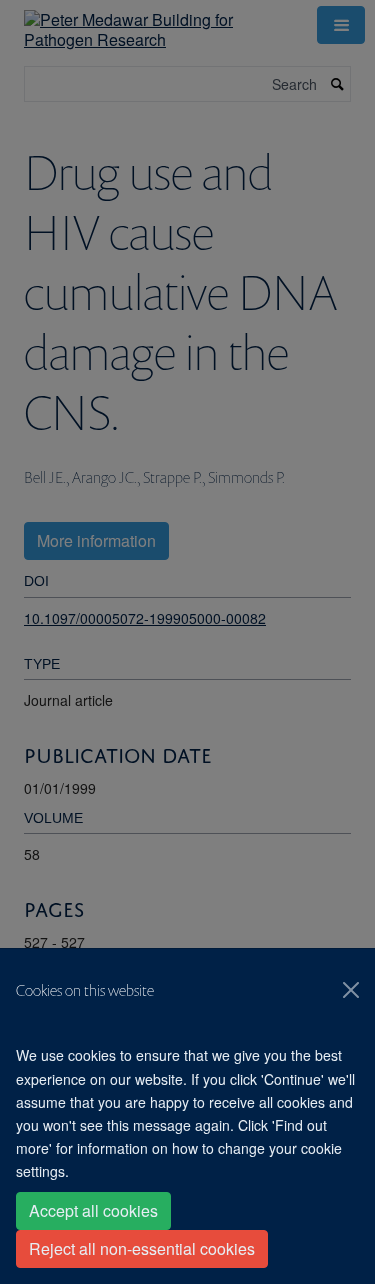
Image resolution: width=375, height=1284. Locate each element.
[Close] (351, 990)
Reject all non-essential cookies (142, 1248)
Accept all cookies (93, 1210)
